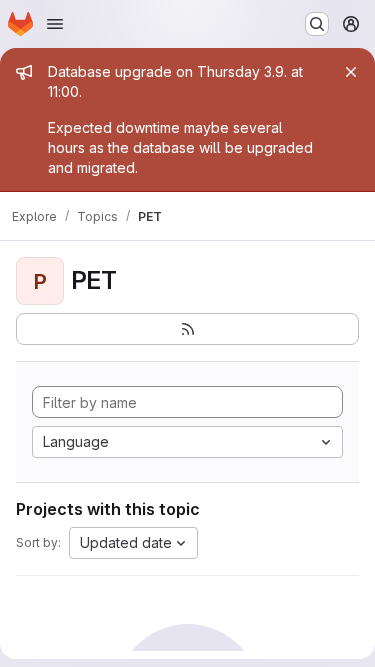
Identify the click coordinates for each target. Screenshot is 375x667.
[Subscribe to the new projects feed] (187, 329)
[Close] (351, 72)
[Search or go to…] (317, 24)
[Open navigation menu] (55, 24)
